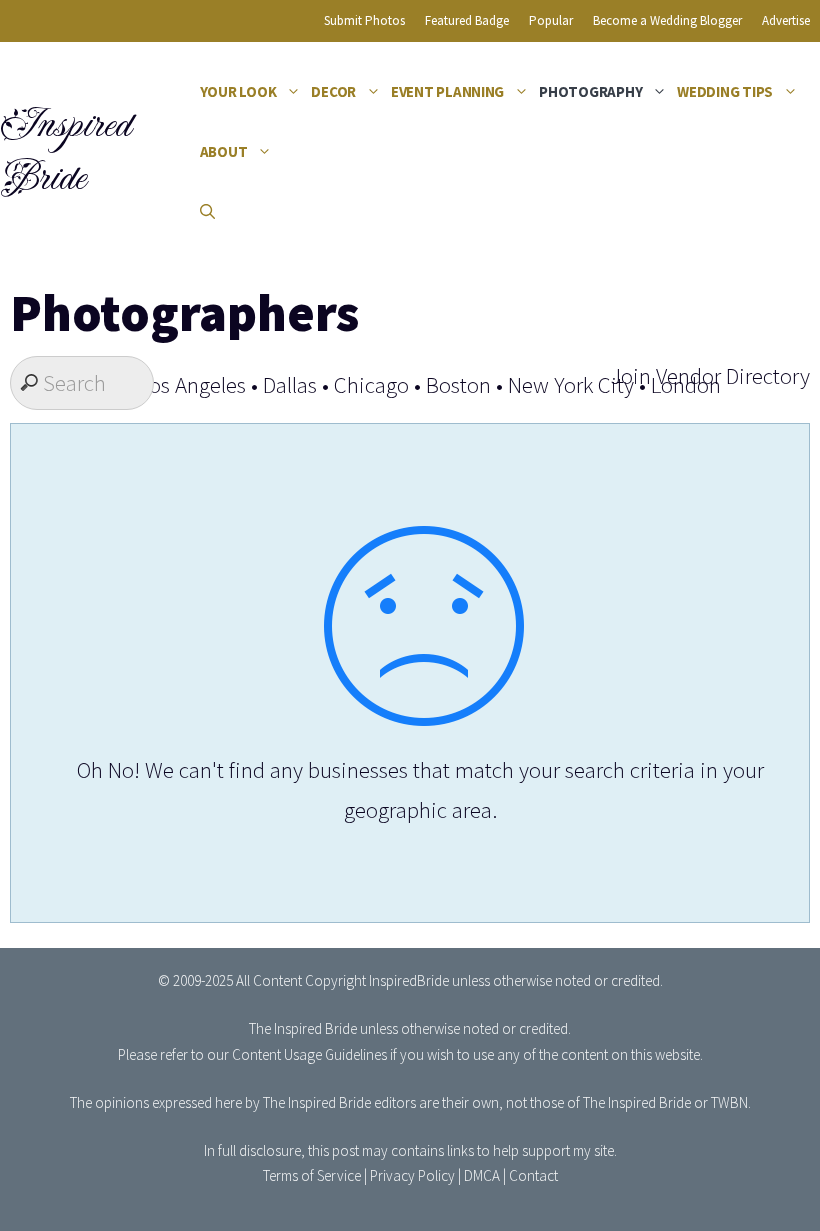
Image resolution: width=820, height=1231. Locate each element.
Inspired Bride (64, 151)
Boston (458, 384)
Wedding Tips (725, 91)
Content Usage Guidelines (309, 1054)
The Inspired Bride (303, 1028)
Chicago (371, 384)
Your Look (238, 91)
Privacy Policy (412, 1175)
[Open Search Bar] (207, 212)
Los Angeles (192, 384)
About (224, 151)
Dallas (290, 384)
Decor (333, 91)
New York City (571, 384)
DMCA (482, 1175)
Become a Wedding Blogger (667, 20)
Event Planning (447, 91)
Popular (551, 20)
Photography (590, 91)
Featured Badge (467, 20)
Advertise (786, 20)
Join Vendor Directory (710, 375)
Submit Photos (364, 20)
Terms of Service (312, 1175)
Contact (533, 1175)
